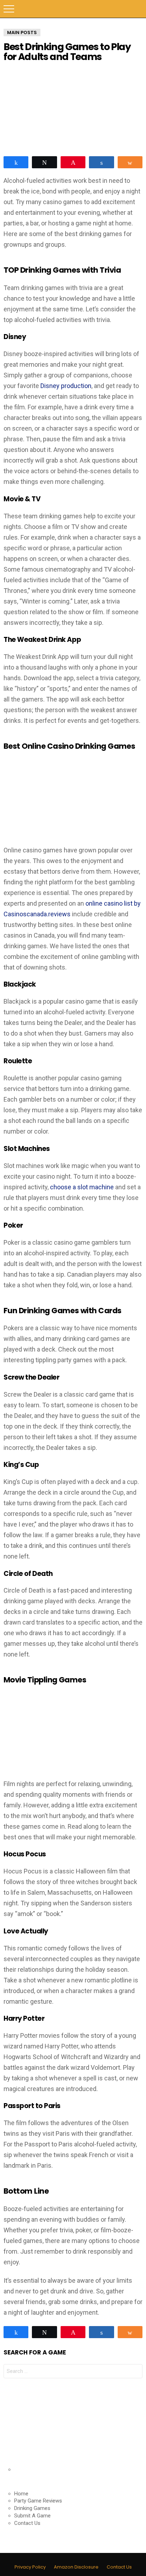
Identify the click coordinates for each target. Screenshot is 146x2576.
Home (21, 2494)
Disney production (65, 386)
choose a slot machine (82, 1187)
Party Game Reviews (38, 2501)
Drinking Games (32, 2508)
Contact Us (27, 2523)
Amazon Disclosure (76, 2567)
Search (137, 9)
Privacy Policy (30, 2567)
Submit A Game (32, 2516)
